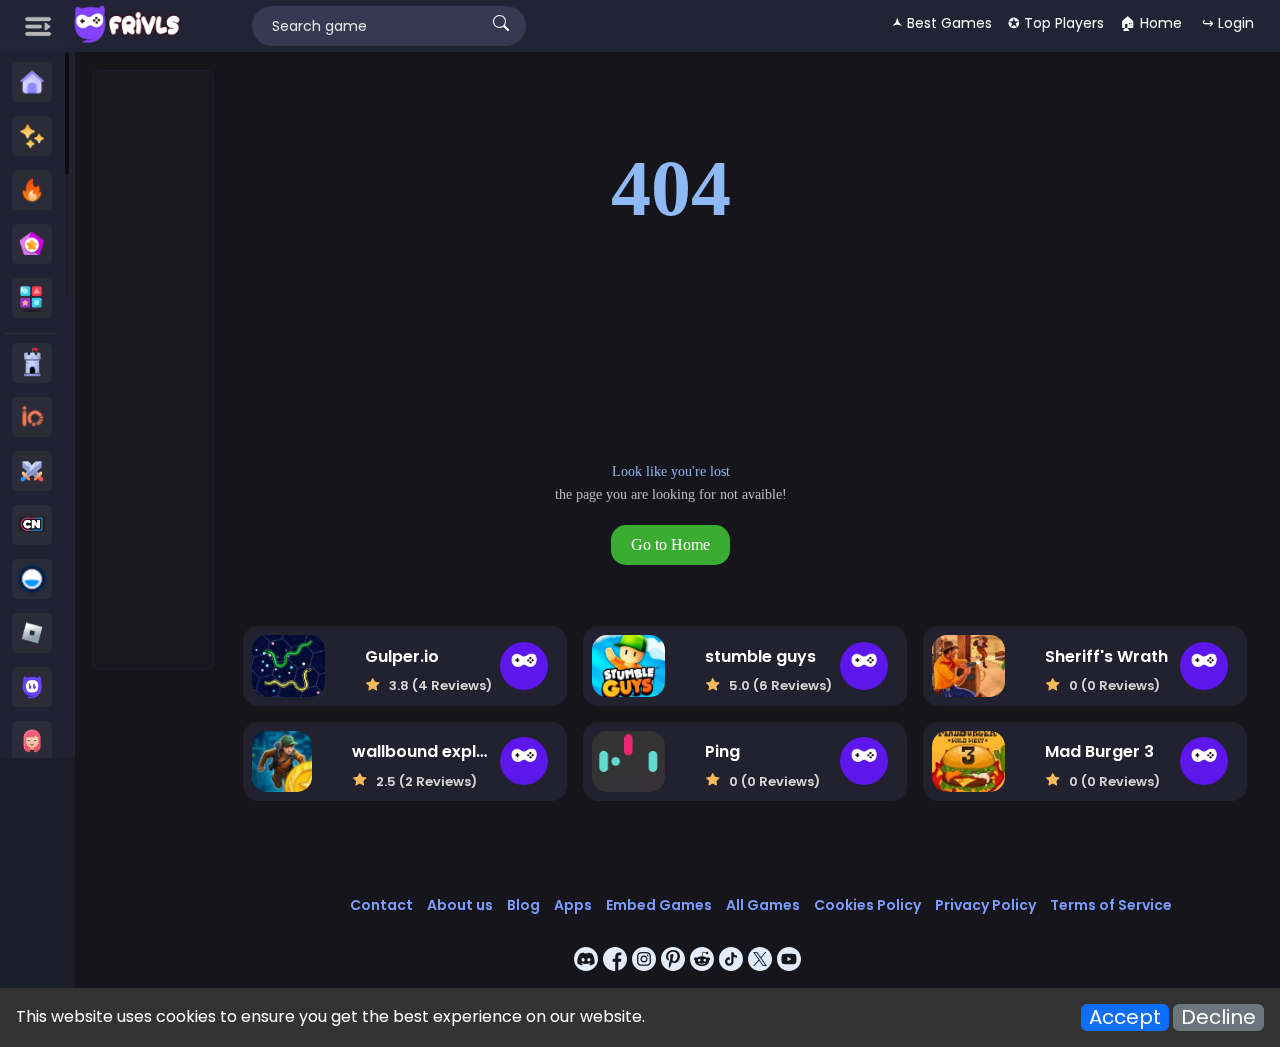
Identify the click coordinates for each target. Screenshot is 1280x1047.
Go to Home (670, 544)
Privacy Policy (985, 905)
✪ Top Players (1056, 23)
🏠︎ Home (1151, 23)
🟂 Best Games (942, 23)
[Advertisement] (154, 371)
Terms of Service (1111, 905)
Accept (1125, 1017)
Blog (523, 905)
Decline (1218, 1017)
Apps (573, 905)
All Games (763, 905)
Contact (381, 905)
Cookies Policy (867, 905)
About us (460, 905)
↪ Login (1228, 23)
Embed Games (659, 905)
